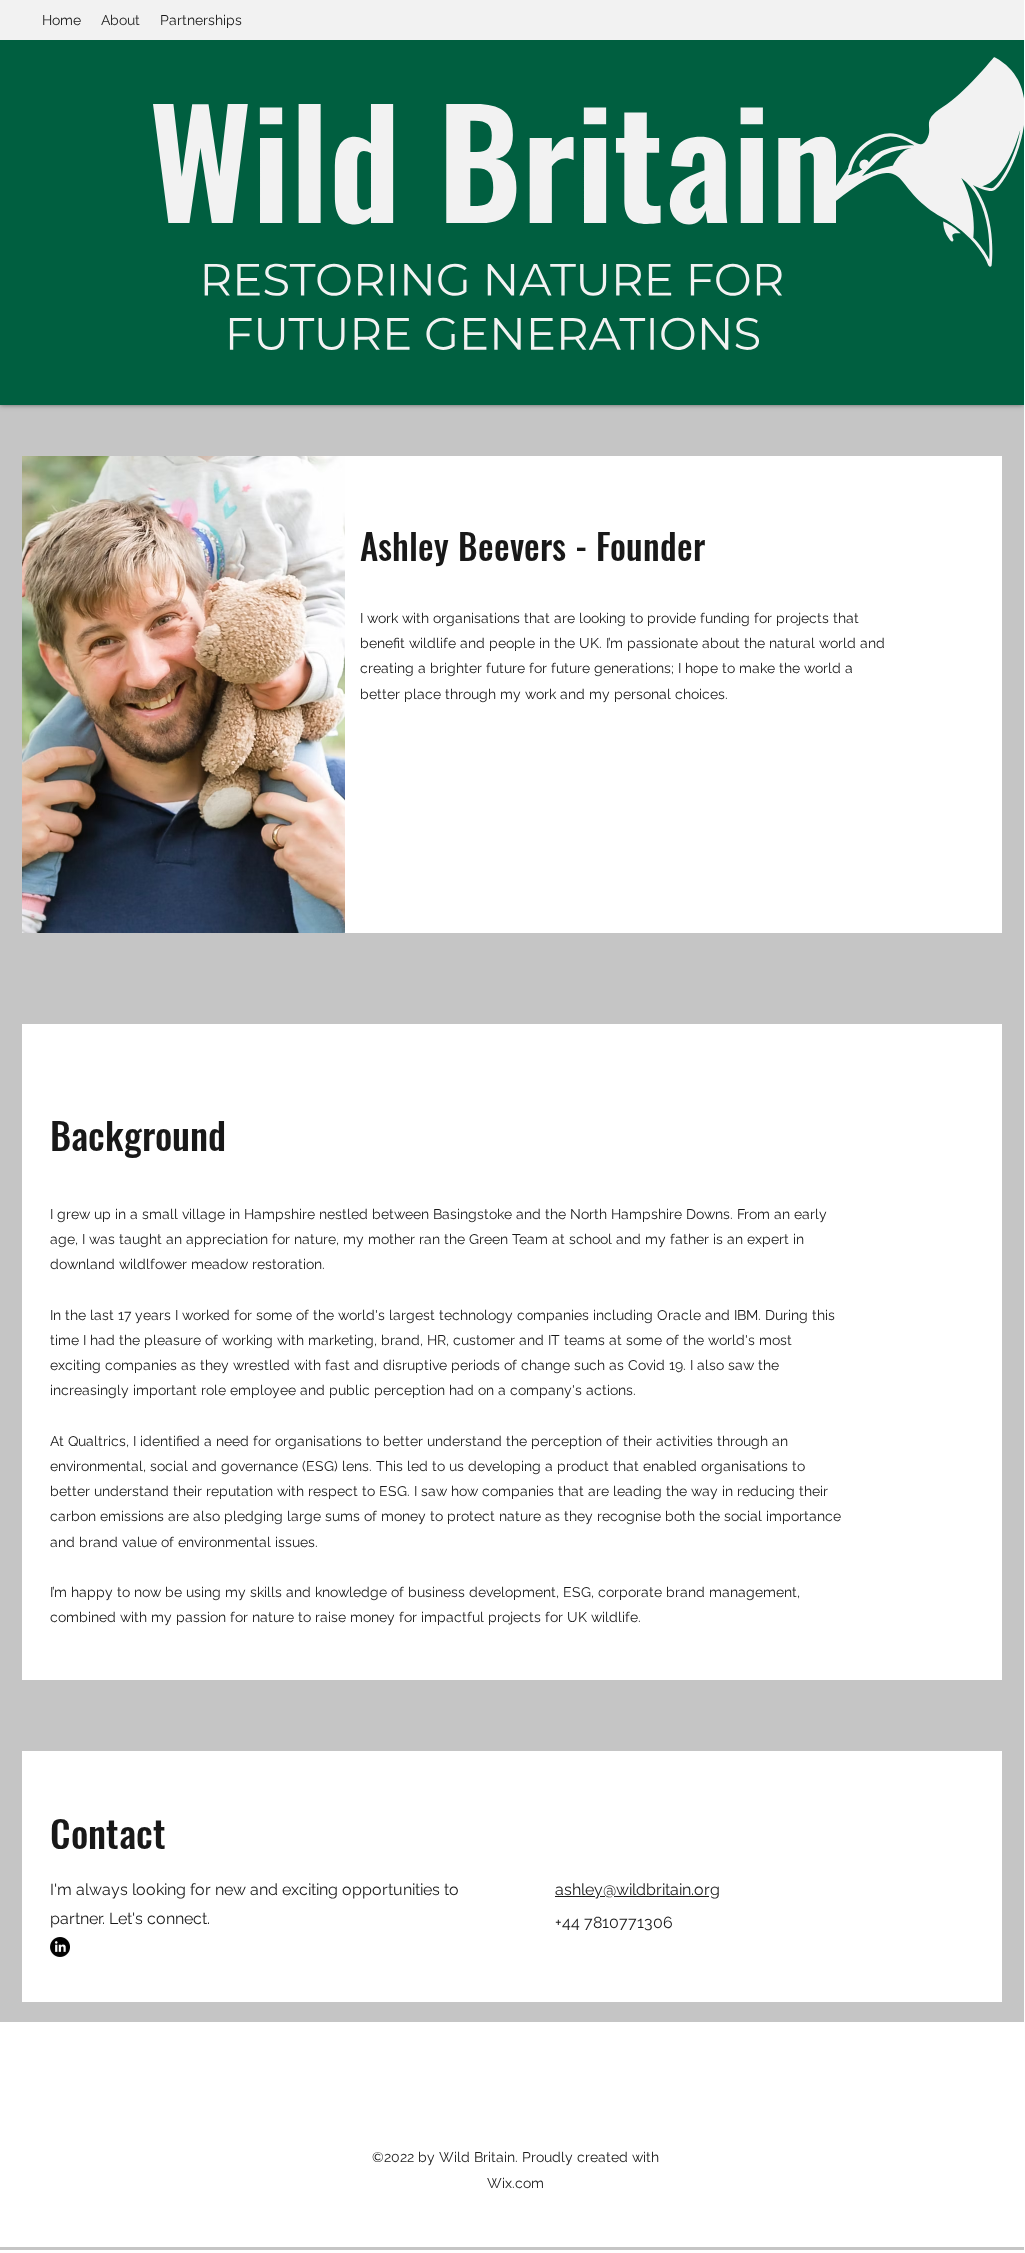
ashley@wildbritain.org (637, 1889)
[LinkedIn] (60, 1947)
